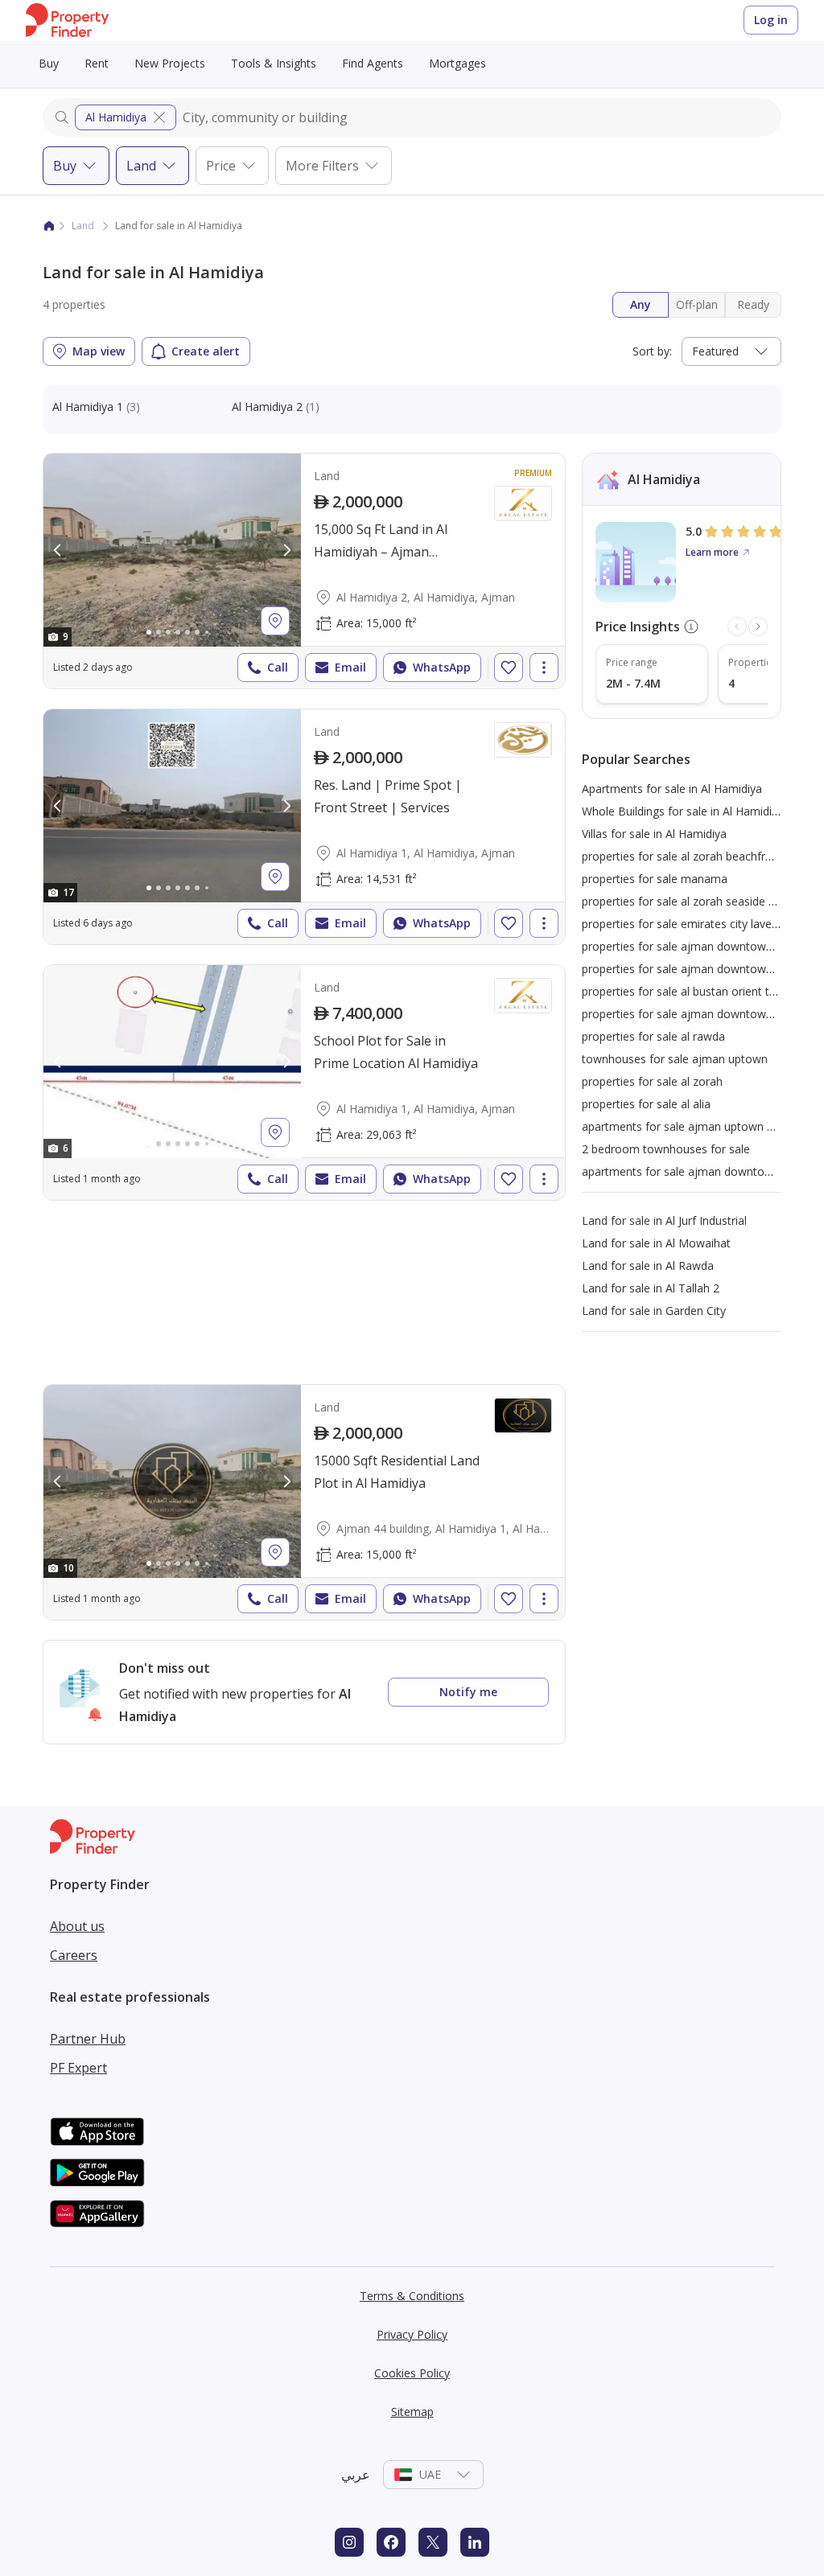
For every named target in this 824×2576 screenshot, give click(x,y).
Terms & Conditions (412, 2296)
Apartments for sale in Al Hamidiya (672, 789)
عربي (356, 2475)
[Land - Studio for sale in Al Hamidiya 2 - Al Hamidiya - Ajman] (304, 571)
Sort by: (652, 351)
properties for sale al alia (646, 1104)
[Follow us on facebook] (391, 2542)
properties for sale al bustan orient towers (692, 991)
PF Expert (78, 2068)
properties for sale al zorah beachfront (682, 856)
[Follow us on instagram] (349, 2542)
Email (350, 667)
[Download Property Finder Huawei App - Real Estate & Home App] (97, 2214)
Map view (99, 351)
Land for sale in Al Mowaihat (656, 1243)
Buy (49, 63)
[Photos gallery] (172, 550)
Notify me (468, 1692)
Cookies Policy (412, 2373)
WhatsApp (442, 667)
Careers (74, 1955)
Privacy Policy (412, 2334)
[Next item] (758, 627)
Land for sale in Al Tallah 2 (651, 1288)
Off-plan (697, 304)
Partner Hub (88, 2039)
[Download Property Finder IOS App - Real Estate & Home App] (97, 2132)
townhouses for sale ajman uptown (675, 1059)
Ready (753, 304)
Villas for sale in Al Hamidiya (654, 834)
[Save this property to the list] (509, 668)
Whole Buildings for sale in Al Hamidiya (683, 811)
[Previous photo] (58, 550)
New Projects (170, 63)
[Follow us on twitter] (433, 2542)
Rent (97, 63)
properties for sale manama (655, 879)
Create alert (206, 351)
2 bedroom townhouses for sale (666, 1149)
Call (278, 667)
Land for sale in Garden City (654, 1311)
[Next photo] (286, 550)
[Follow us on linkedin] (475, 2542)
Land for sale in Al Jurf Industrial (664, 1220)
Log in (771, 20)
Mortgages (457, 63)
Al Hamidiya (116, 117)
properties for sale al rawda (653, 1036)
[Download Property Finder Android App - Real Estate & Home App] (97, 2173)
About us (77, 1926)
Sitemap (412, 2412)
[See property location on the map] (275, 621)
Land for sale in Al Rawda (648, 1265)
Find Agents (373, 63)
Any (641, 304)
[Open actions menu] (544, 668)
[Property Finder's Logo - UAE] (67, 21)
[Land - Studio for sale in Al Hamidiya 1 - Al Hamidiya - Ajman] (304, 827)
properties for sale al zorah (652, 1081)
